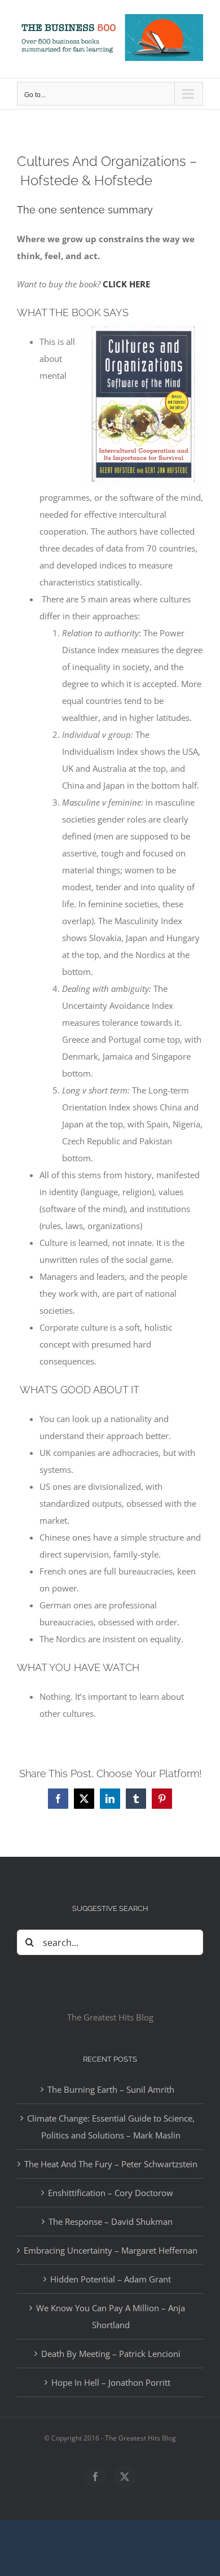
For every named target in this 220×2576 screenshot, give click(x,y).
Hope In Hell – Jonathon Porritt (111, 2382)
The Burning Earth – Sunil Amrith (111, 2089)
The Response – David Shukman (111, 2221)
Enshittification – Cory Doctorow (111, 2193)
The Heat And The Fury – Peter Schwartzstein (111, 2164)
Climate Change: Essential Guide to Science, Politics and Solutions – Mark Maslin (111, 2127)
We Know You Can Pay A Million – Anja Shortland (111, 2316)
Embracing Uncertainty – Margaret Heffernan (111, 2250)
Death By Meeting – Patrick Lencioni (111, 2354)
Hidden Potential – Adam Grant (111, 2279)
